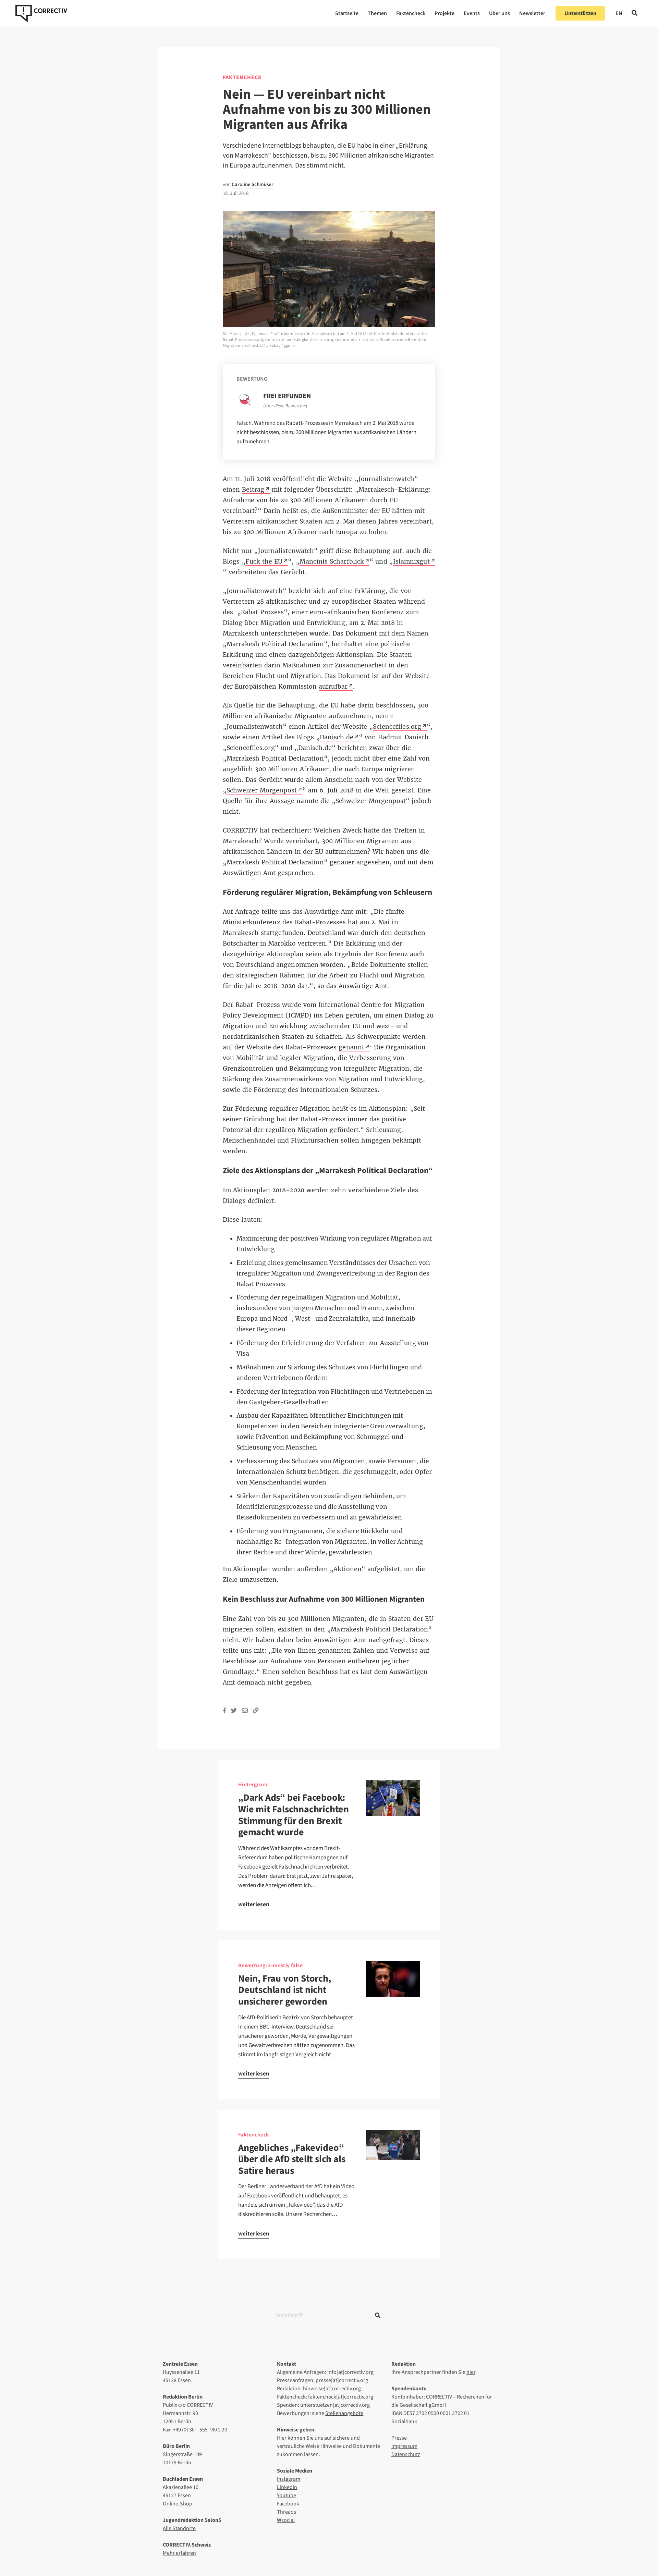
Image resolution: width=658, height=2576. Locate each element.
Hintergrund (253, 1785)
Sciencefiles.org (397, 727)
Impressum (404, 2446)
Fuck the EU (264, 562)
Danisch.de (337, 737)
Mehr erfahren (179, 2553)
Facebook (288, 2504)
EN (619, 13)
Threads (287, 2512)
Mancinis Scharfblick (332, 562)
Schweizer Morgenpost (262, 790)
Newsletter (532, 13)
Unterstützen (580, 13)
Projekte (444, 13)
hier (471, 2372)
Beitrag (253, 490)
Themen (377, 13)
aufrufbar (333, 687)
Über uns (499, 13)
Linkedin (287, 2487)
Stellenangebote (344, 2413)
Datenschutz (406, 2454)
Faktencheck (411, 13)
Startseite (347, 13)
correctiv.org (41, 13)
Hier (282, 2438)
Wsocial (286, 2520)
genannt (351, 1047)
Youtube (287, 2495)
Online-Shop (178, 2504)
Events (472, 13)
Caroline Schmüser (253, 184)
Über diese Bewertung (285, 406)
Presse (399, 2438)
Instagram (289, 2479)
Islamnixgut (411, 562)
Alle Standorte (179, 2528)
